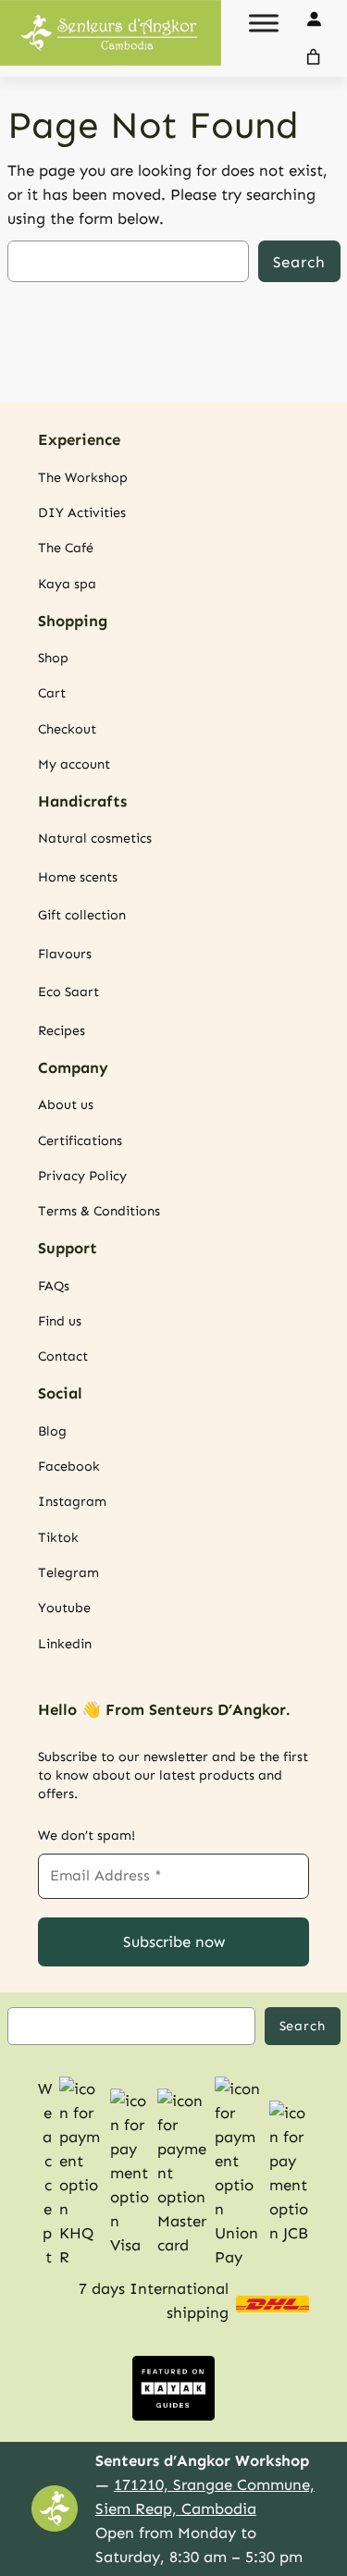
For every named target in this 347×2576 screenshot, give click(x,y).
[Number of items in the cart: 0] (314, 57)
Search (299, 262)
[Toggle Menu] (264, 23)
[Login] (314, 19)
